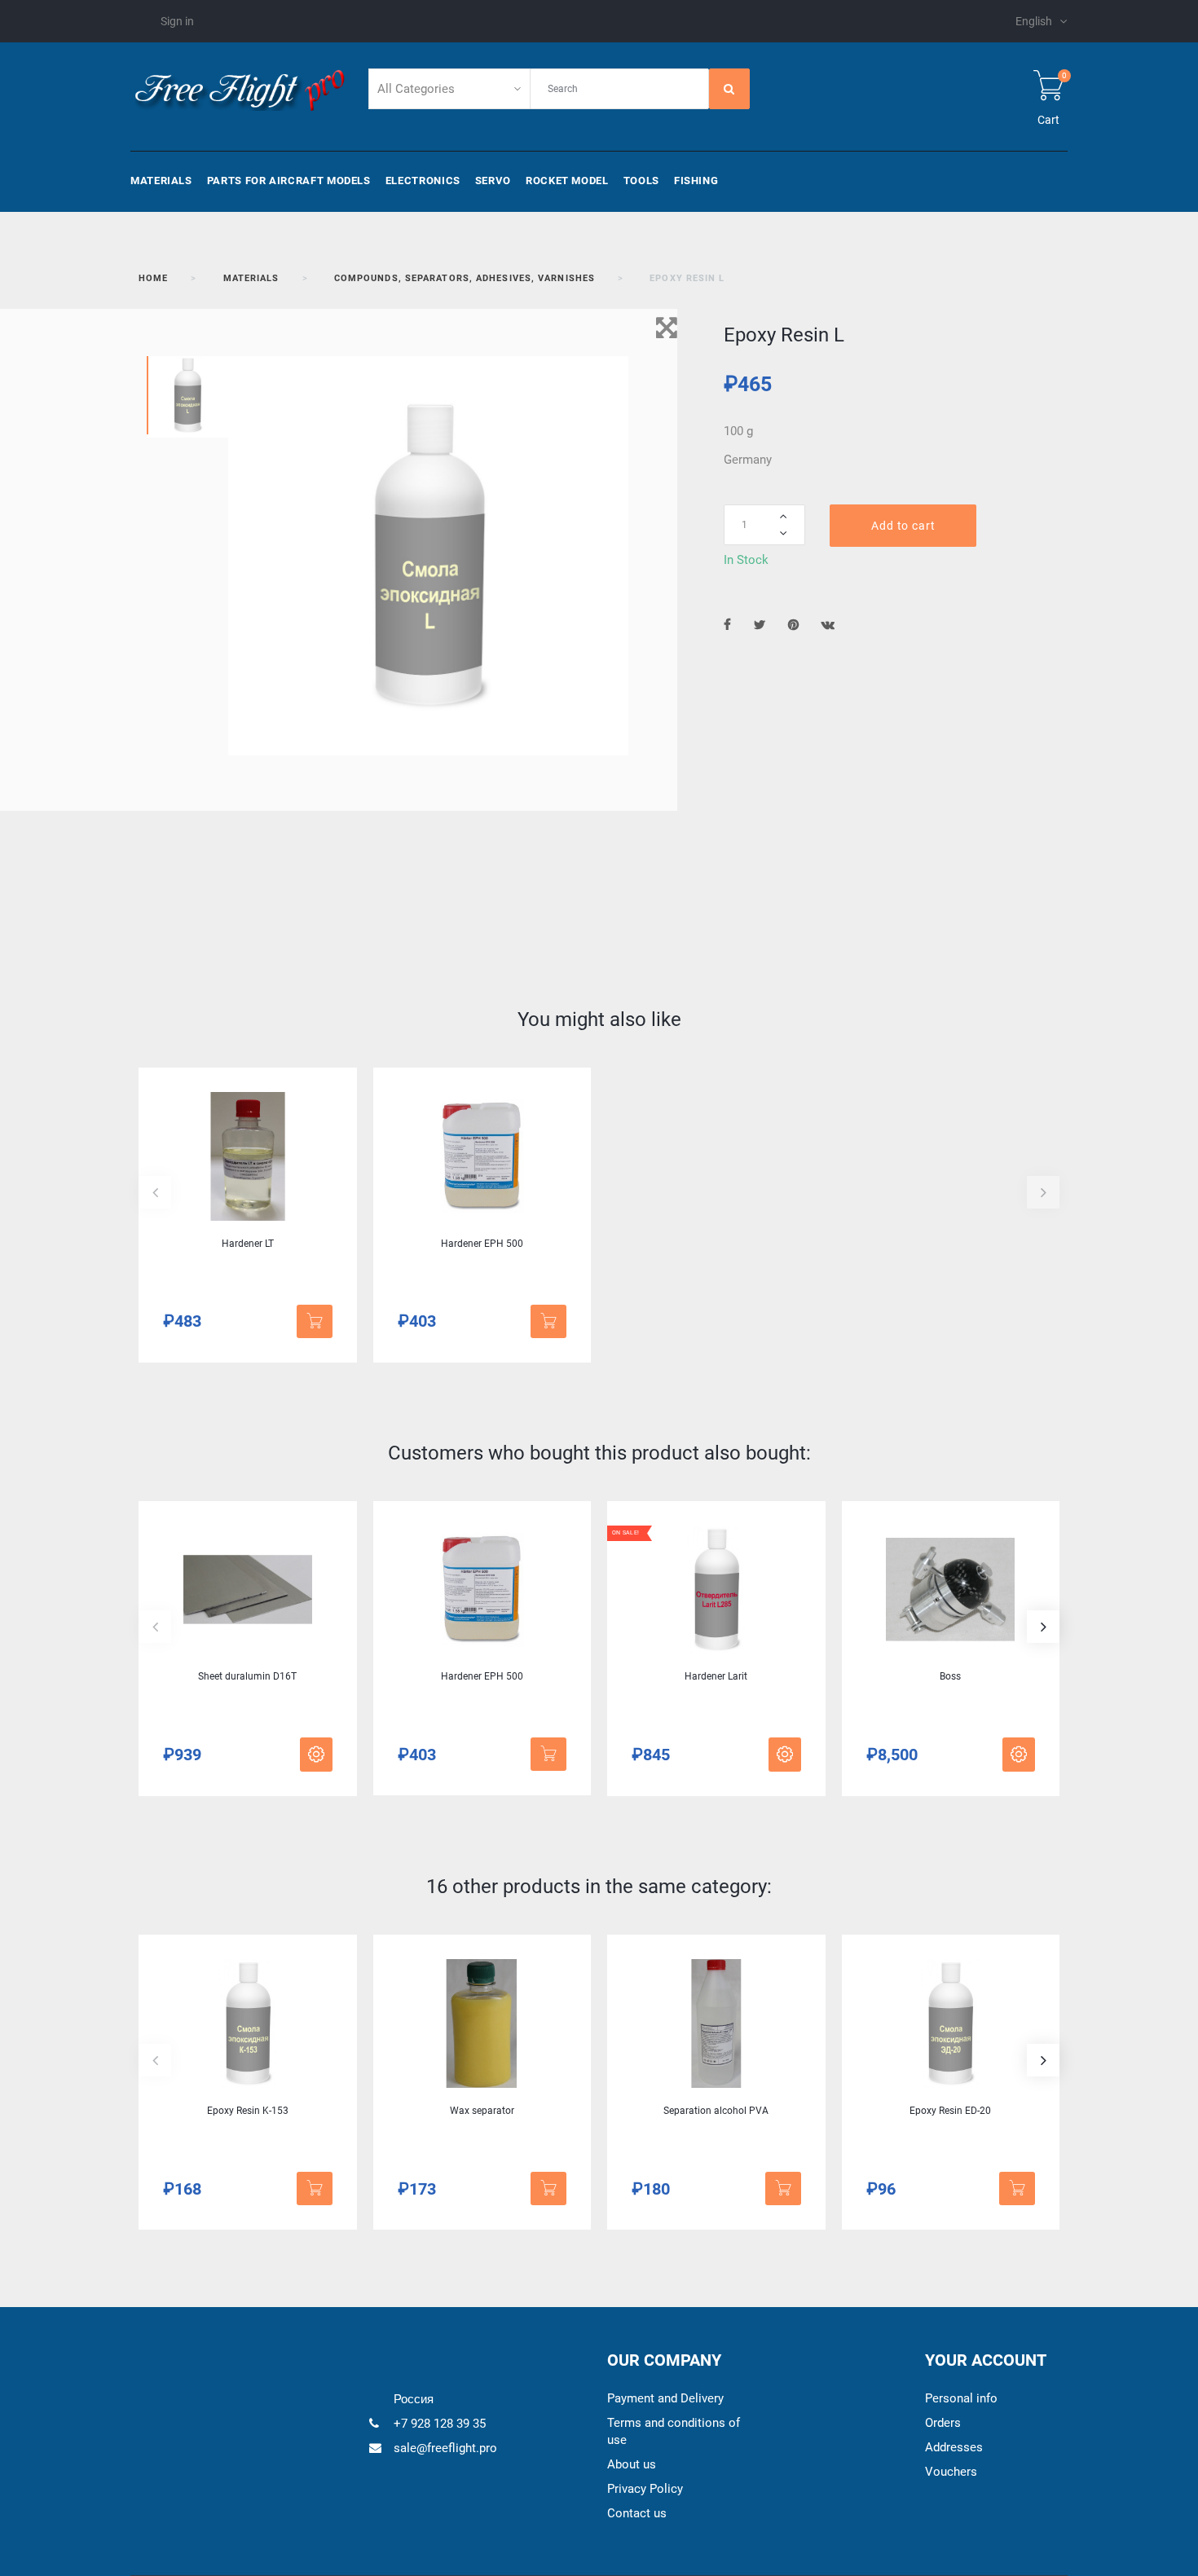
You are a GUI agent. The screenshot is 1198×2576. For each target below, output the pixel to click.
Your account (986, 2360)
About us (632, 2464)
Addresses (954, 2447)
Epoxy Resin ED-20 (950, 2111)
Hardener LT (248, 1244)
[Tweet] (760, 625)
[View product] (316, 1755)
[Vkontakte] (828, 625)
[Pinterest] (793, 625)
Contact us (637, 2513)
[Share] (727, 625)
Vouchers (951, 2472)
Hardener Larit (716, 1676)
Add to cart (903, 526)
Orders (943, 2423)
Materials (161, 181)
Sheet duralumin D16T (247, 1676)
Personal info (961, 2398)
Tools (641, 181)
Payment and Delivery (665, 2398)
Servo (493, 181)
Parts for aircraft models (289, 181)
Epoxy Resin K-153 (248, 2111)
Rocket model (567, 181)
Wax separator (482, 2111)
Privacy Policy (645, 2489)
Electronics (423, 181)
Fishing (696, 181)
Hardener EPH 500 (482, 1244)
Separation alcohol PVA (716, 2111)
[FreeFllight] (239, 88)
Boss (950, 1676)
